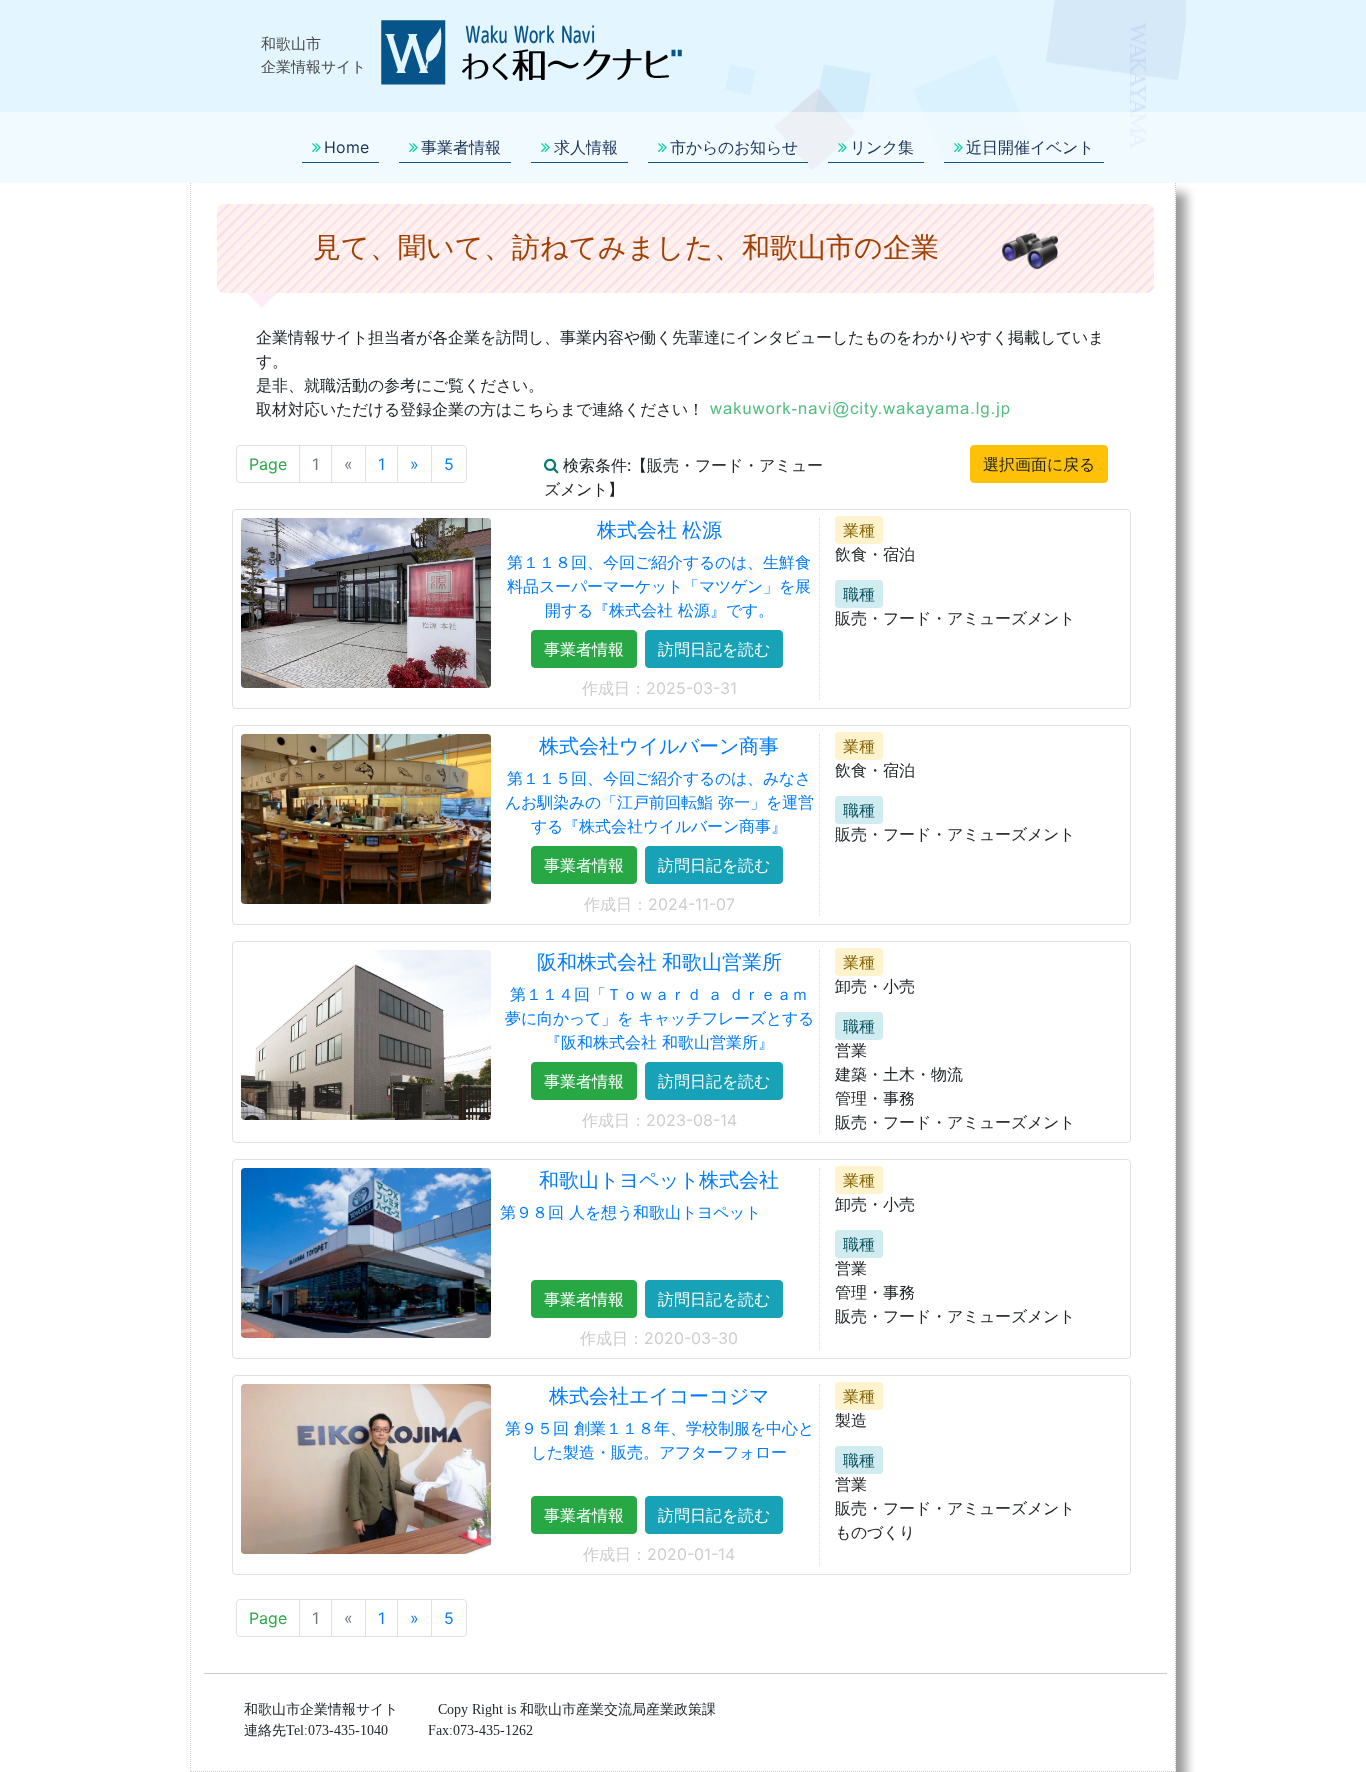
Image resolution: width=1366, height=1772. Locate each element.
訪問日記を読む (714, 649)
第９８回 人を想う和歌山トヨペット (630, 1212)
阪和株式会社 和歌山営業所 (659, 962)
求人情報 (586, 147)
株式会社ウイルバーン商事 (659, 746)
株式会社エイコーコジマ (659, 1396)
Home (346, 147)
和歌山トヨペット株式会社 (659, 1180)
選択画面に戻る (1039, 464)
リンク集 (882, 147)
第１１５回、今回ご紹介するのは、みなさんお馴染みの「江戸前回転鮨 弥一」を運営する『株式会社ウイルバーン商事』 (659, 802)
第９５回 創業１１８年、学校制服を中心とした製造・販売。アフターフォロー (659, 1440)
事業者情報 (461, 147)
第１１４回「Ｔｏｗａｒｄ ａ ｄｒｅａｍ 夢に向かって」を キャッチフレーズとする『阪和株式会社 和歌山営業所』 (659, 1018)
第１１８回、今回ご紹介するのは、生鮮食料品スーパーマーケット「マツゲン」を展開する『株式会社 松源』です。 (659, 586)
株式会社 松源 (659, 530)
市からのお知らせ (734, 147)
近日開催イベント (1030, 147)
